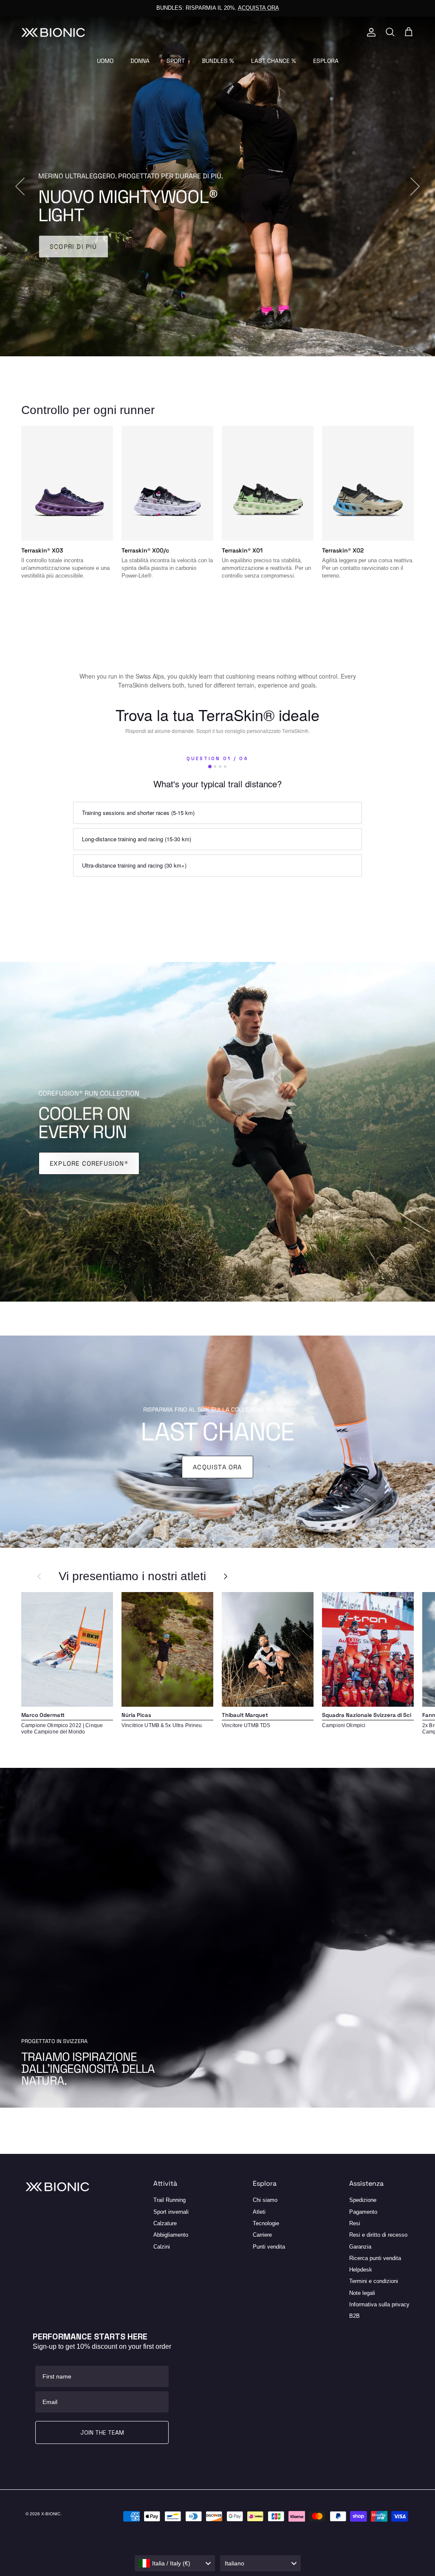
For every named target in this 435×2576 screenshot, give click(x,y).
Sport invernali (171, 2212)
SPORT (176, 61)
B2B (354, 2316)
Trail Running (169, 2200)
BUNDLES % (218, 61)
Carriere (262, 2235)
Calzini (162, 2247)
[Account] (370, 32)
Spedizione (363, 2200)
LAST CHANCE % (274, 61)
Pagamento (363, 2212)
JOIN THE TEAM (102, 2432)
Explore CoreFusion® (89, 1163)
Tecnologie (266, 2223)
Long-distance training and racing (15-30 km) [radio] (137, 839)
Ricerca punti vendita (375, 2258)
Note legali (362, 2293)
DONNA (140, 61)
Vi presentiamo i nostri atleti (132, 1576)
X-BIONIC (51, 2514)
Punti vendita (269, 2247)
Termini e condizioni (374, 2281)
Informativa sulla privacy (379, 2304)
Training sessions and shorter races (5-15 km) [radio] (138, 813)
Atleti (259, 2212)
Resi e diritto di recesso (378, 2235)
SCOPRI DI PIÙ (73, 247)
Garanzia (360, 2247)
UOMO (105, 61)
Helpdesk (361, 2270)
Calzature (165, 2223)
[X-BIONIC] (53, 32)
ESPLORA (326, 61)
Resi (355, 2223)
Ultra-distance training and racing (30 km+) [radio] (134, 865)
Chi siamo (265, 2200)
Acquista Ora (217, 1467)
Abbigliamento (171, 2235)
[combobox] (175, 2563)
